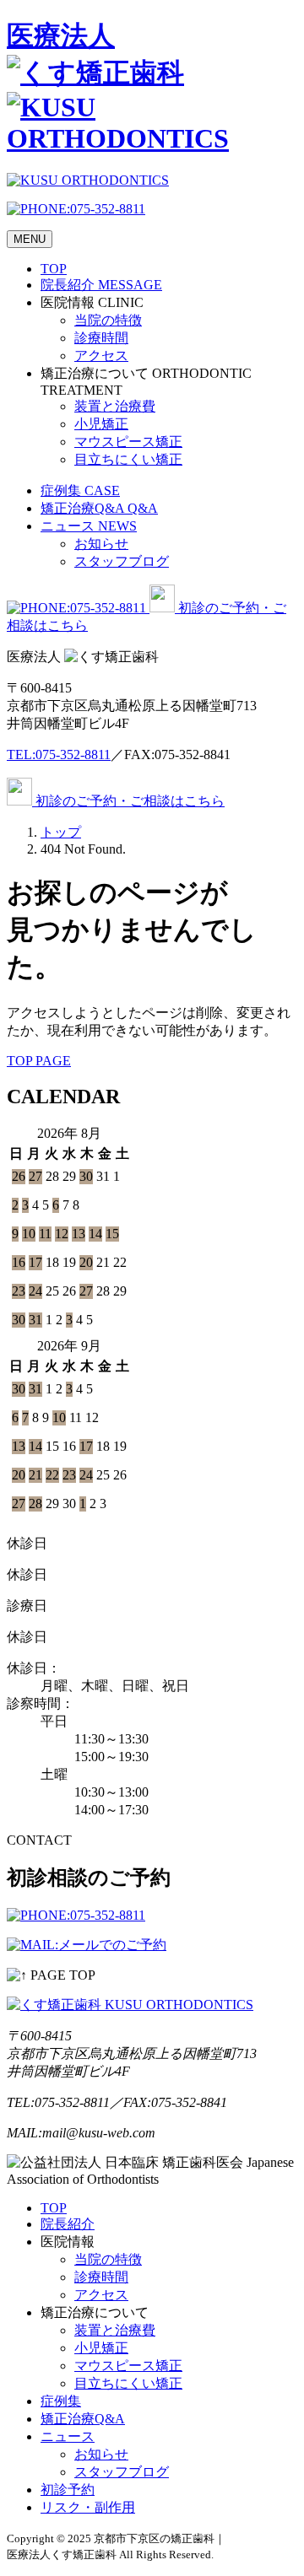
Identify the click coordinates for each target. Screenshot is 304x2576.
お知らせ (101, 544)
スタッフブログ (122, 561)
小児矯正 (101, 424)
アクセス (101, 356)
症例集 (80, 490)
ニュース (89, 526)
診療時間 (101, 338)
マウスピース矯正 (128, 442)
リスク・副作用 (88, 2507)
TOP (54, 269)
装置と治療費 (115, 406)
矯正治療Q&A (99, 508)
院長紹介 (101, 285)
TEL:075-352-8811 (59, 754)
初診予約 (68, 2490)
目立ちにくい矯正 (128, 459)
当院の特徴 (108, 320)
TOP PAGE (39, 1061)
